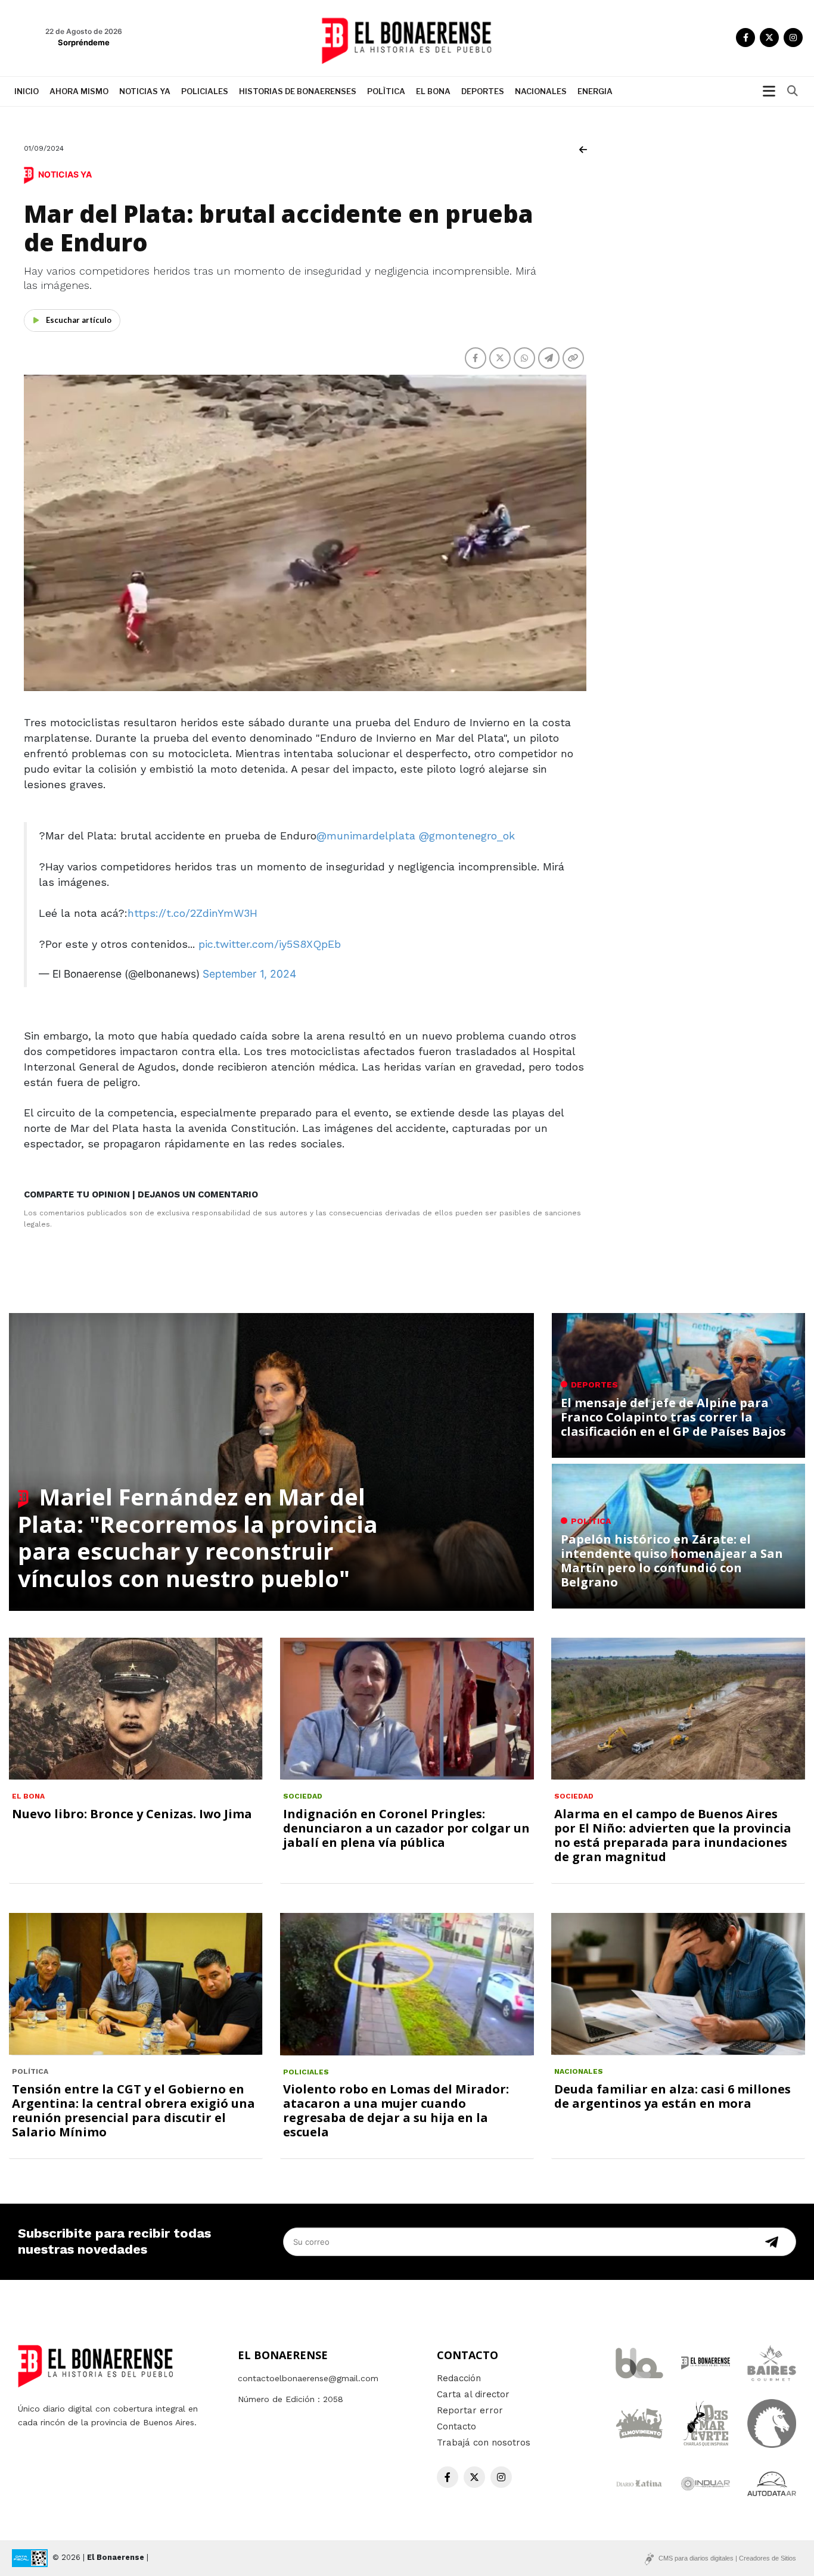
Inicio (27, 91)
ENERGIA (595, 91)
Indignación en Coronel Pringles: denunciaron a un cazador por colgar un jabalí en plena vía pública (406, 1828)
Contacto (456, 2426)
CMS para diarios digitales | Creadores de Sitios (727, 2558)
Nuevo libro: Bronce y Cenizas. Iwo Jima (132, 1814)
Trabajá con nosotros (484, 2443)
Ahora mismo (79, 91)
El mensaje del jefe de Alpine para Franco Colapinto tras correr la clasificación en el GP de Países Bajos (673, 1417)
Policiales (205, 91)
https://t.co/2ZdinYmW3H (192, 913)
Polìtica (386, 91)
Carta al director (473, 2394)
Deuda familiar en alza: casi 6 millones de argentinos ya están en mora (672, 2096)
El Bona (433, 91)
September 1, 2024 (249, 974)
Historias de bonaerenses (298, 91)
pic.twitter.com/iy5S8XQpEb (270, 944)
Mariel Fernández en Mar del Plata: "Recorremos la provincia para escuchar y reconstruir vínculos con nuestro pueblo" (198, 1537)
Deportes (483, 91)
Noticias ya (145, 91)
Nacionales (541, 91)
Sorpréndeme (84, 42)
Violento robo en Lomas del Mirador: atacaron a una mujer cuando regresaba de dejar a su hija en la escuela (396, 2110)
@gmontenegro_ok (467, 836)
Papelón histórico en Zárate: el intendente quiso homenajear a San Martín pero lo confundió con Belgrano (672, 1561)
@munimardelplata (366, 836)
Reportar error (470, 2410)
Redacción (459, 2378)
